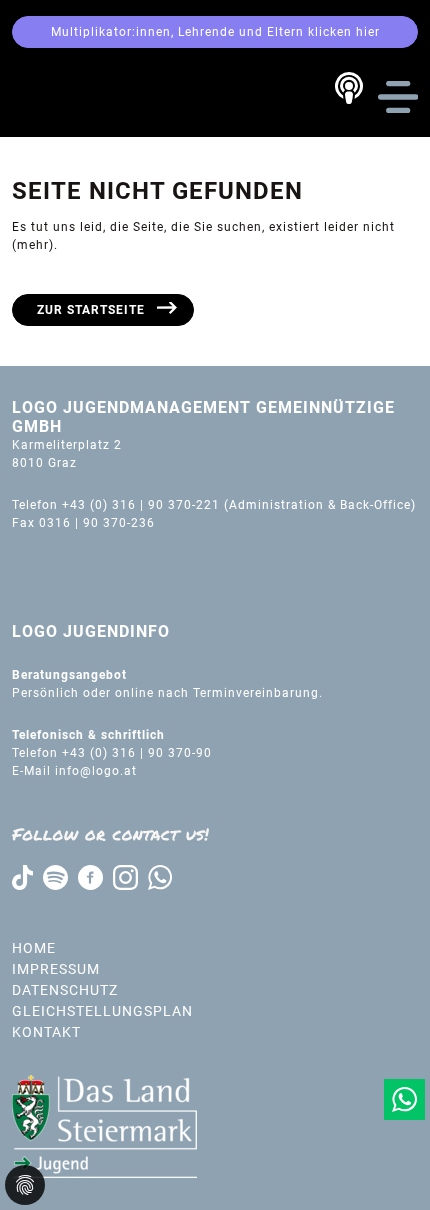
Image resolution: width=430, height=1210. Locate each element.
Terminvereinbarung (256, 693)
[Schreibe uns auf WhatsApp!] (404, 1099)
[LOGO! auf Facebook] (90, 877)
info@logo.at (96, 771)
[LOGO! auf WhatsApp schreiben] (160, 877)
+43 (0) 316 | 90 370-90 (139, 753)
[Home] (94, 96)
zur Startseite (91, 310)
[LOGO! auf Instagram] (125, 877)
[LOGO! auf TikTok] (22, 877)
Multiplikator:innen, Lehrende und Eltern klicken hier (215, 32)
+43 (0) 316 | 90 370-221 (141, 505)
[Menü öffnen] (398, 96)
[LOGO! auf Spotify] (55, 877)
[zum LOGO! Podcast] (349, 88)
